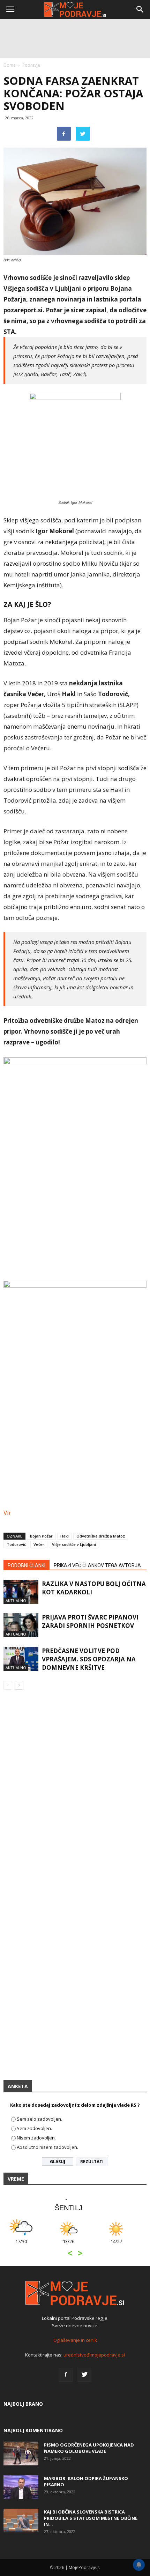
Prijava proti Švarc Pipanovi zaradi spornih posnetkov (90, 1621)
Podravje (31, 65)
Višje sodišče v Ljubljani (74, 1544)
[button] (140, 9)
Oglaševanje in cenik (75, 2340)
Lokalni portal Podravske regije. (75, 2318)
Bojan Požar (41, 1536)
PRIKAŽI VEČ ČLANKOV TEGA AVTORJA (97, 1565)
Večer (39, 1544)
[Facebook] (66, 2375)
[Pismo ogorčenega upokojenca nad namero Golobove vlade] (21, 2454)
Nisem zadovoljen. (36, 2138)
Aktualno (16, 1600)
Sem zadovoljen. (34, 2128)
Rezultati (92, 2162)
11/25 (123, 2245)
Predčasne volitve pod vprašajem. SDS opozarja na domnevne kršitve (89, 1659)
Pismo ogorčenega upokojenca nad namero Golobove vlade (89, 2448)
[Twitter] (84, 2375)
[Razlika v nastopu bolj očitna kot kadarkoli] (21, 1592)
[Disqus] (75, 1795)
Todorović (16, 1544)
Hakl (65, 1536)
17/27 (75, 2245)
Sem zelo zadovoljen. (39, 2119)
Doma (10, 65)
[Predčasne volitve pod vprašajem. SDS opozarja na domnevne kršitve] (21, 1659)
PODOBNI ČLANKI (27, 1565)
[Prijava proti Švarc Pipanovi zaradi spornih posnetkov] (21, 1625)
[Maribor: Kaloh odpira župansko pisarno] (21, 2487)
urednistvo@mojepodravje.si (94, 2355)
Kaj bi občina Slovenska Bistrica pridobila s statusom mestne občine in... (91, 2518)
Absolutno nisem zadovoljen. (47, 2147)
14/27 (27, 2245)
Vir (8, 1513)
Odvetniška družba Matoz (101, 1536)
